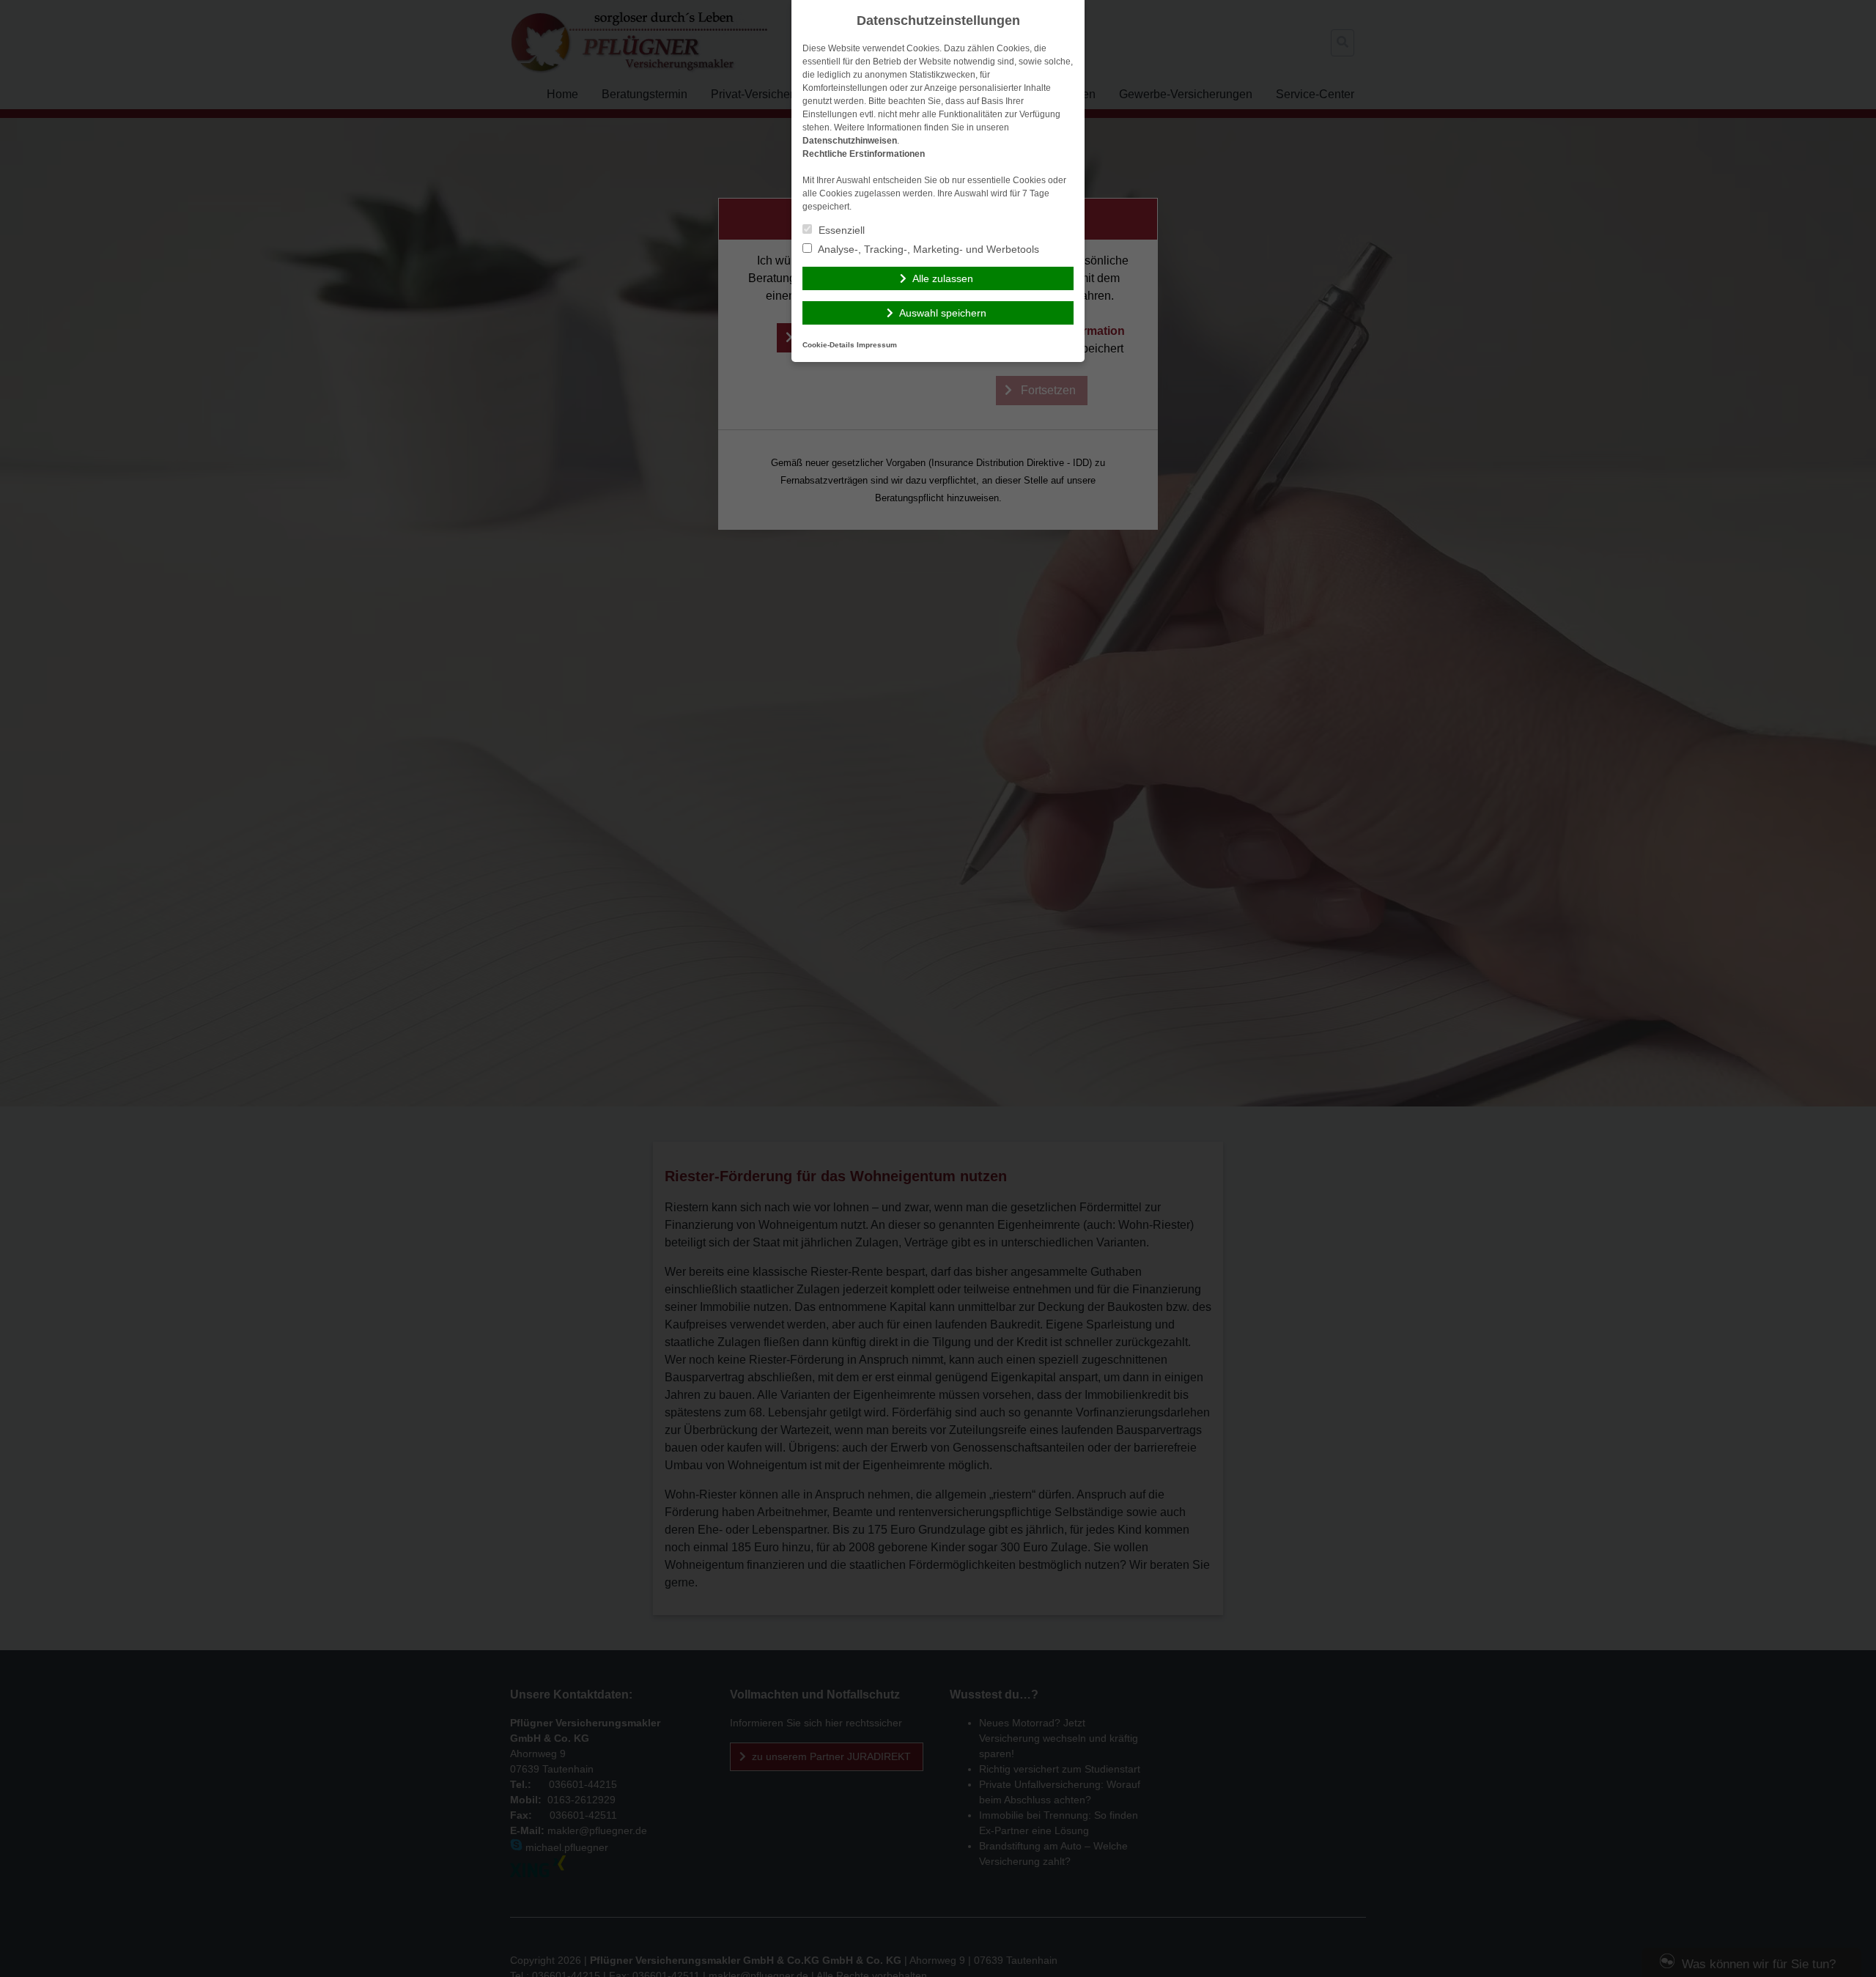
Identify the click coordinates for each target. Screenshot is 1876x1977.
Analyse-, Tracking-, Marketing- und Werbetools (927, 249)
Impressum (877, 345)
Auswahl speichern (943, 313)
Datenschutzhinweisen (850, 141)
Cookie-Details (828, 345)
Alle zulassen (943, 278)
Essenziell (840, 230)
